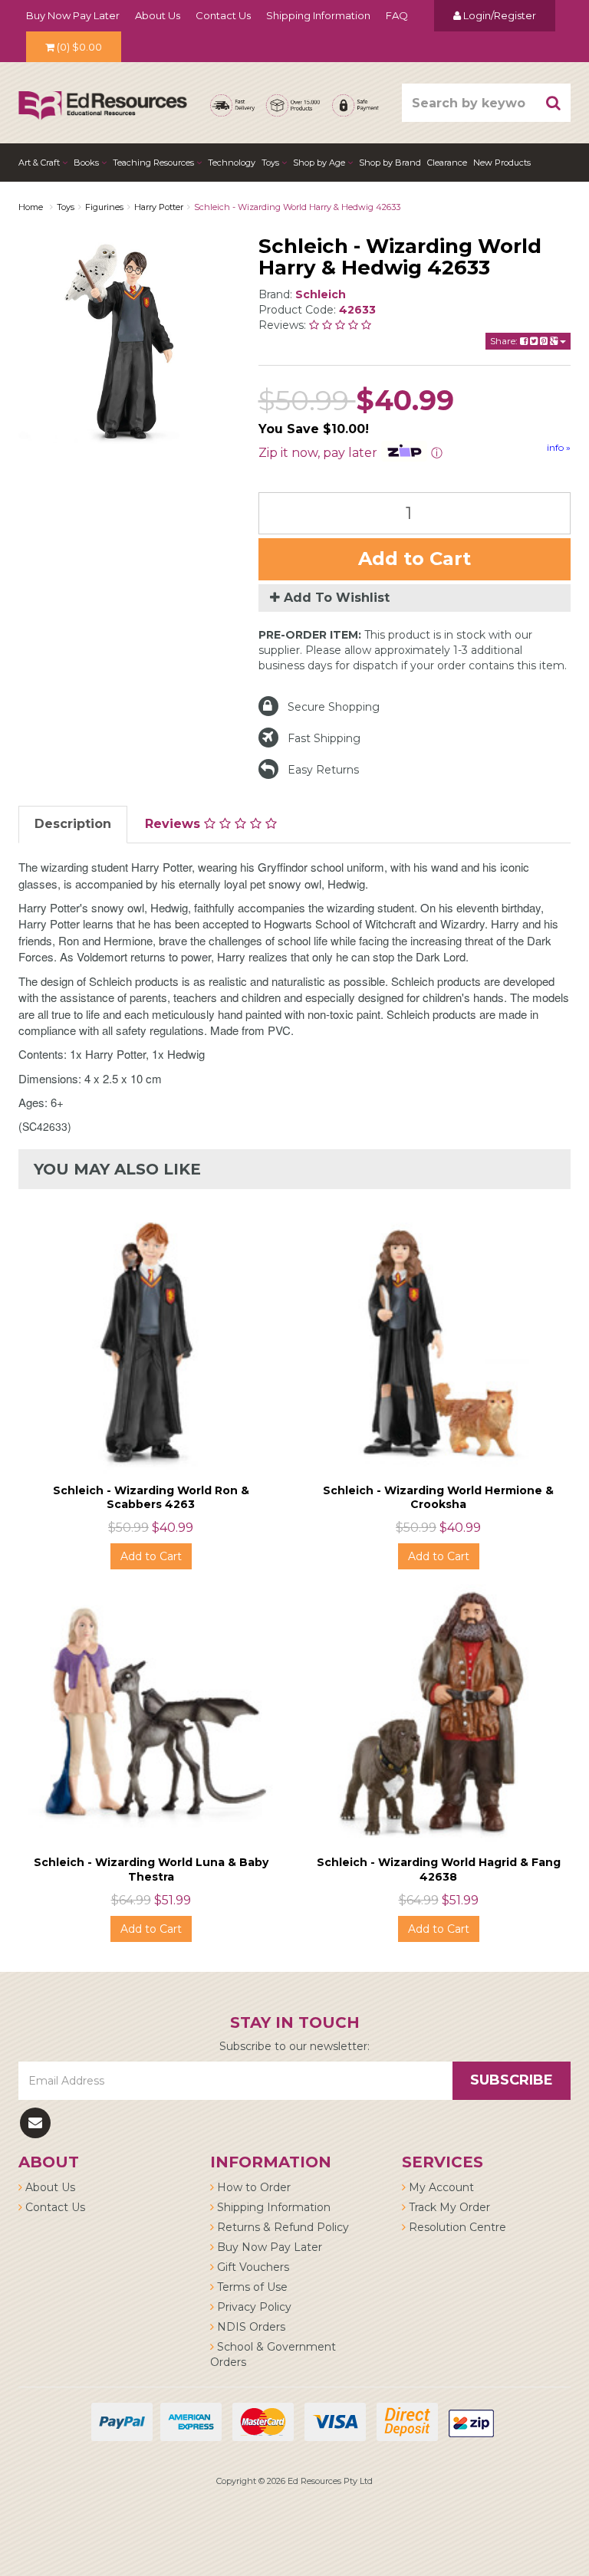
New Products (502, 163)
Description (73, 824)
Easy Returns (323, 770)
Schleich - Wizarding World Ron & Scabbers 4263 (151, 1497)
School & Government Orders (273, 2354)
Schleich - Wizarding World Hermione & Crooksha (438, 1497)
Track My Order (448, 2207)
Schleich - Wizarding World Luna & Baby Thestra (151, 1869)
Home (31, 207)
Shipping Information (318, 15)
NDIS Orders (250, 2327)
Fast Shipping (324, 738)
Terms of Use (251, 2287)
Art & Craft (40, 163)
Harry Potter (159, 207)
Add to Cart (415, 559)
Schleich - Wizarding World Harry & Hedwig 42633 (297, 207)
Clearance (447, 163)
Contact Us (223, 15)
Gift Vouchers (252, 2267)
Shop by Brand (390, 163)
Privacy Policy (253, 2307)
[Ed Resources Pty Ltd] (103, 92)
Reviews (174, 824)
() (79, 47)
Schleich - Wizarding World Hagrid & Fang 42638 (439, 1869)
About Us (158, 15)
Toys (271, 163)
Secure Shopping (334, 707)
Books (87, 163)
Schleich (321, 294)
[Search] (554, 103)
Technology (232, 163)
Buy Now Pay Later (73, 15)
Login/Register (499, 15)
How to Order (252, 2187)
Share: (505, 341)
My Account (440, 2187)
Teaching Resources (155, 163)
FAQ (397, 15)
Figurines (104, 207)
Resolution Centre (456, 2227)
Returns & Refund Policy (281, 2227)
